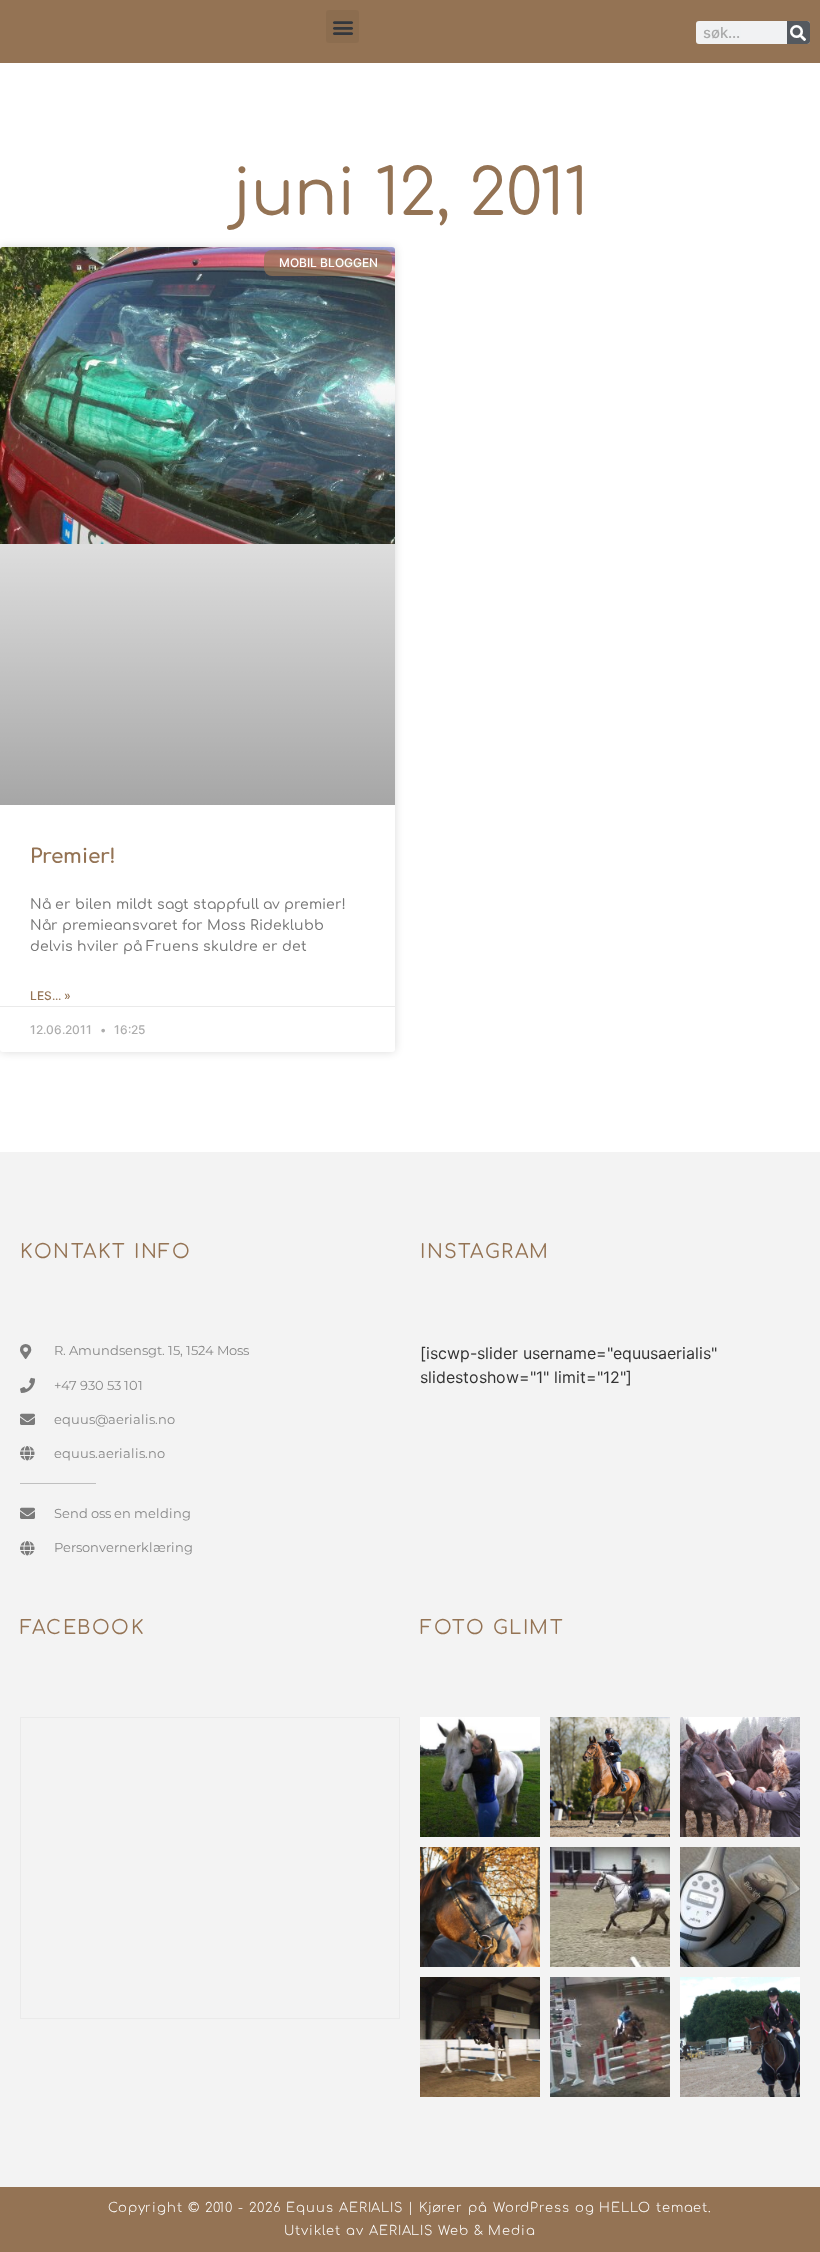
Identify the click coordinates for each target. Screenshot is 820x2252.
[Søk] (798, 32)
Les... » (50, 995)
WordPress (531, 2208)
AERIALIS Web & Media (452, 2231)
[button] (342, 26)
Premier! (73, 856)
